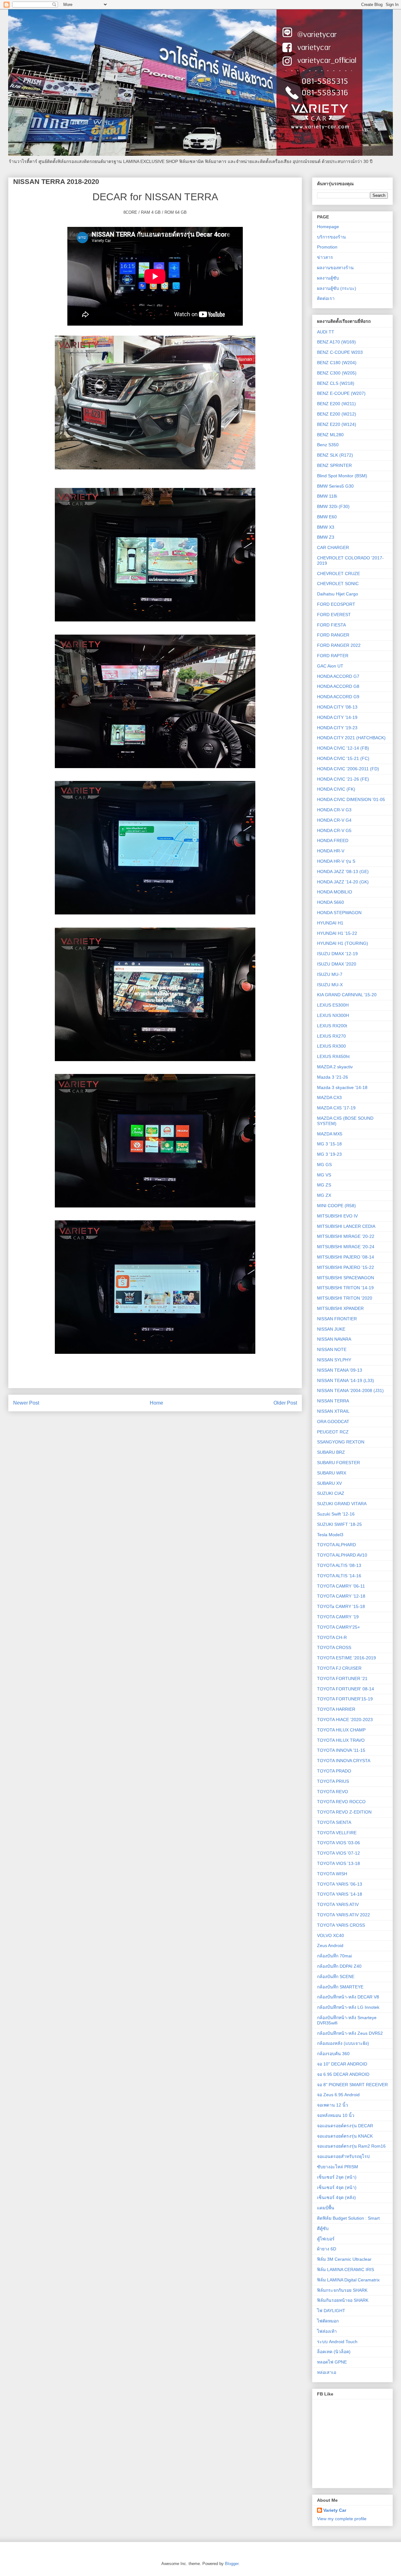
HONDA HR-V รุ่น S (336, 861)
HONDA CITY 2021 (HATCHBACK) (351, 738)
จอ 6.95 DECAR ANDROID (343, 2074)
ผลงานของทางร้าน (335, 268)
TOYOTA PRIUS (333, 1781)
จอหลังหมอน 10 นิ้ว (336, 2115)
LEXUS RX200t (332, 1026)
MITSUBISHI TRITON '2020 (345, 1298)
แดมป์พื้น (326, 2208)
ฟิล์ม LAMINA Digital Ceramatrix (348, 2280)
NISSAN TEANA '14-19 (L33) (346, 1380)
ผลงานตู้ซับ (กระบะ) (337, 288)
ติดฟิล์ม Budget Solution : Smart (348, 2218)
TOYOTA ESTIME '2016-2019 (346, 1658)
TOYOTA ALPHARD (336, 1545)
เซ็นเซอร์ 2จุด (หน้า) (337, 2177)
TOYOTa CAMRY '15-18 (341, 1606)
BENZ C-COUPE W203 (340, 352)
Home (156, 1403)
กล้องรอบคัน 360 (333, 2054)
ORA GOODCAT (333, 1422)
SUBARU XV (329, 1483)
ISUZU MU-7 (330, 974)
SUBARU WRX (332, 1473)
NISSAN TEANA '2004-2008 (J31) (350, 1390)
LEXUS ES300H (333, 1005)
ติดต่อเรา (326, 298)
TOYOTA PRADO (334, 1771)
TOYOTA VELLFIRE (337, 1833)
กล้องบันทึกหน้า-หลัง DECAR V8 (348, 1997)
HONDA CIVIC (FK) (336, 789)
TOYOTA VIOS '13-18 (339, 1863)
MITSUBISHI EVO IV (337, 1216)
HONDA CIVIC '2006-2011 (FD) (348, 769)
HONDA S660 (331, 902)
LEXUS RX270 (331, 1036)
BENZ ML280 (330, 435)
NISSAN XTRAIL (333, 1411)
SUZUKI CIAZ (331, 1493)
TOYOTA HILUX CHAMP (341, 1730)
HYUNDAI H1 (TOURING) (343, 943)
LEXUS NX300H (333, 1015)
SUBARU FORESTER (339, 1463)
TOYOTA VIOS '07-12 (339, 1853)
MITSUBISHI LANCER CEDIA (346, 1226)
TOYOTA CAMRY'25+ (339, 1627)
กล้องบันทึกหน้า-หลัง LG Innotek (348, 2007)
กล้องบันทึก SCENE (336, 1977)
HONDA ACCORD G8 (338, 686)
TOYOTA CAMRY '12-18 (341, 1596)
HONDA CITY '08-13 (337, 707)
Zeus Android (330, 1945)
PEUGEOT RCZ (333, 1432)
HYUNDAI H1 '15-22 (337, 933)
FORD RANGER (333, 635)
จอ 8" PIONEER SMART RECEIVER (352, 2085)
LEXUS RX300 (331, 1046)
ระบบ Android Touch (337, 2342)
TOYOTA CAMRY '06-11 (341, 1586)
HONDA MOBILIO (335, 892)
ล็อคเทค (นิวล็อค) (334, 2352)
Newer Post (26, 1403)
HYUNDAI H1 (330, 923)
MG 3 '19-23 (329, 1154)
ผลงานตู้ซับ (328, 278)
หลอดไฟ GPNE (332, 2362)
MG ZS (324, 1185)
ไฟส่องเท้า (327, 2331)
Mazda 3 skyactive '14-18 (342, 1087)
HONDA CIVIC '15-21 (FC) (343, 758)
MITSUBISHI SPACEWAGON (346, 1278)
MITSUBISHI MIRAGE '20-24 (346, 1247)
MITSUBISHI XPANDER (340, 1308)
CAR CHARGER (333, 547)
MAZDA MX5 (330, 1134)
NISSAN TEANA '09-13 (340, 1370)
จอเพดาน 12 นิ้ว (333, 2105)
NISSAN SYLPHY (334, 1360)
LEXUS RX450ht (333, 1056)
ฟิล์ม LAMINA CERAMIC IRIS (346, 2270)
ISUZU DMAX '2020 (337, 964)
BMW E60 (327, 517)
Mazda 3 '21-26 (333, 1077)
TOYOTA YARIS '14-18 (340, 1894)
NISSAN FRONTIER (337, 1319)
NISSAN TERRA (333, 1401)
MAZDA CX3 (329, 1097)
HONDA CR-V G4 (334, 820)
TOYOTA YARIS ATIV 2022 (344, 1915)
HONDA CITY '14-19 (337, 717)
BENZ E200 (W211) (336, 404)
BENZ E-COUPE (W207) (341, 393)
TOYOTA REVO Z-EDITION (344, 1812)
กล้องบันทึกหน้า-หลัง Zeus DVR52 (350, 2033)
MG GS (324, 1165)
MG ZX (324, 1195)
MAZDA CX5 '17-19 (336, 1108)
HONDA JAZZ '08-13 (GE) (343, 872)
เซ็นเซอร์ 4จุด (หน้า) (337, 2187)
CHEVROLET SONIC (338, 584)
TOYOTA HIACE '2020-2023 (345, 1720)
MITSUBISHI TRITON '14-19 (345, 1288)
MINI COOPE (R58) (336, 1206)
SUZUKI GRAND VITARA (342, 1504)
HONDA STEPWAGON (339, 913)
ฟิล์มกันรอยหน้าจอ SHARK (343, 2300)
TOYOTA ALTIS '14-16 (339, 1576)
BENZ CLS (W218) (336, 383)
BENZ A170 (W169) (336, 342)
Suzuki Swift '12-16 (336, 1514)
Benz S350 (328, 445)
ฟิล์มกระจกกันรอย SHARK (342, 2290)
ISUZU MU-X (330, 985)
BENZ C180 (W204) (337, 363)
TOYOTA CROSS (334, 1647)
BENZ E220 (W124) (337, 424)
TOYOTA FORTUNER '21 (342, 1678)
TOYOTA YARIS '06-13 (340, 1884)
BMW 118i (327, 496)
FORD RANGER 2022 (339, 645)
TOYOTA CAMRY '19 (338, 1617)
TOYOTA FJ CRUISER (339, 1668)
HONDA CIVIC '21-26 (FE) (343, 779)
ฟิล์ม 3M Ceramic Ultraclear (344, 2259)
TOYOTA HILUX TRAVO (341, 1740)
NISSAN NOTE (332, 1349)
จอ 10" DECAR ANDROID (342, 2064)
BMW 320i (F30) (333, 506)
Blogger (232, 2564)
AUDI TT (326, 332)
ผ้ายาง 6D (327, 2249)
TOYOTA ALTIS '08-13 (339, 1565)
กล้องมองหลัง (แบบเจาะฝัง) (343, 2043)
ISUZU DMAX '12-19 (337, 954)
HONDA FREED (333, 840)
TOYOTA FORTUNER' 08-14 (346, 1689)
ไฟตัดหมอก (328, 2321)
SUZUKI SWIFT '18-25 (339, 1524)
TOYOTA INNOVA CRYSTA (344, 1761)
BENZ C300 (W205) (337, 373)
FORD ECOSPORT (336, 604)
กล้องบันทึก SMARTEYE (340, 1987)
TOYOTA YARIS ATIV (338, 1904)
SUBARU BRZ (331, 1452)
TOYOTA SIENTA (334, 1822)
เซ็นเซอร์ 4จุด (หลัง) (336, 2197)
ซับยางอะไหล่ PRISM (338, 2167)
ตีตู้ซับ (323, 2228)
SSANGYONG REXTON (341, 1442)
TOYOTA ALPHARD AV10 (342, 1555)
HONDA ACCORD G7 (338, 676)
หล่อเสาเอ (327, 2372)
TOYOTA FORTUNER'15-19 (345, 1699)
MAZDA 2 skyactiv (335, 1067)
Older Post (285, 1403)
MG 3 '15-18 (329, 1144)
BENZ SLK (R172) (335, 455)
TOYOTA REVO (333, 1792)
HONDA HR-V (331, 851)
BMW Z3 (326, 537)
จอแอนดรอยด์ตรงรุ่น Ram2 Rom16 (351, 2146)
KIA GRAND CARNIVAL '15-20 (347, 995)
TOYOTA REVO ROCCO (341, 1802)
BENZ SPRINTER (334, 465)
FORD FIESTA (331, 625)
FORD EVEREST (334, 615)
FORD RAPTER (333, 656)
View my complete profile (342, 2519)
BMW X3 (326, 527)
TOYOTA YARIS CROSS (341, 1925)
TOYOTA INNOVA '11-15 (341, 1750)
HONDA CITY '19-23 (337, 728)
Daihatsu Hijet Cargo (338, 594)
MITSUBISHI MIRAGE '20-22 (346, 1236)
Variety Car (335, 2510)
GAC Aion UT (330, 666)
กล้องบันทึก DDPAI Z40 (339, 1966)
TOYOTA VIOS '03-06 (339, 1843)
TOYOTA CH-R (332, 1637)
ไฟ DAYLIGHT (331, 2311)
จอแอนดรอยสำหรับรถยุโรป (343, 2156)
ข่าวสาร (325, 257)
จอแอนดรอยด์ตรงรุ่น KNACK (345, 2136)
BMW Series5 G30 (335, 486)
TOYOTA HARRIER (336, 1709)
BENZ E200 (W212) (337, 414)
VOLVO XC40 (331, 1935)
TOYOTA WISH (332, 1874)
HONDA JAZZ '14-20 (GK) (343, 882)
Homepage (328, 227)
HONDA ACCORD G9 (338, 697)
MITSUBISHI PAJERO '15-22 (346, 1267)
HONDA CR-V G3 (334, 810)
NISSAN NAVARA (334, 1339)
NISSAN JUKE (331, 1329)
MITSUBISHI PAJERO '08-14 (346, 1257)
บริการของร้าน (331, 237)
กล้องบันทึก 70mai (334, 1956)
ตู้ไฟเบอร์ (326, 2239)
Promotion (327, 247)
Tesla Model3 (330, 1535)
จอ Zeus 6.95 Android (338, 2095)
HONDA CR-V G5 (334, 830)
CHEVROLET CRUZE (339, 573)
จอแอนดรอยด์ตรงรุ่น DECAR (345, 2126)
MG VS (324, 1175)
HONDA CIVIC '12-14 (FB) (343, 748)
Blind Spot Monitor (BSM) (342, 476)
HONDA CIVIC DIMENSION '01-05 (351, 799)
